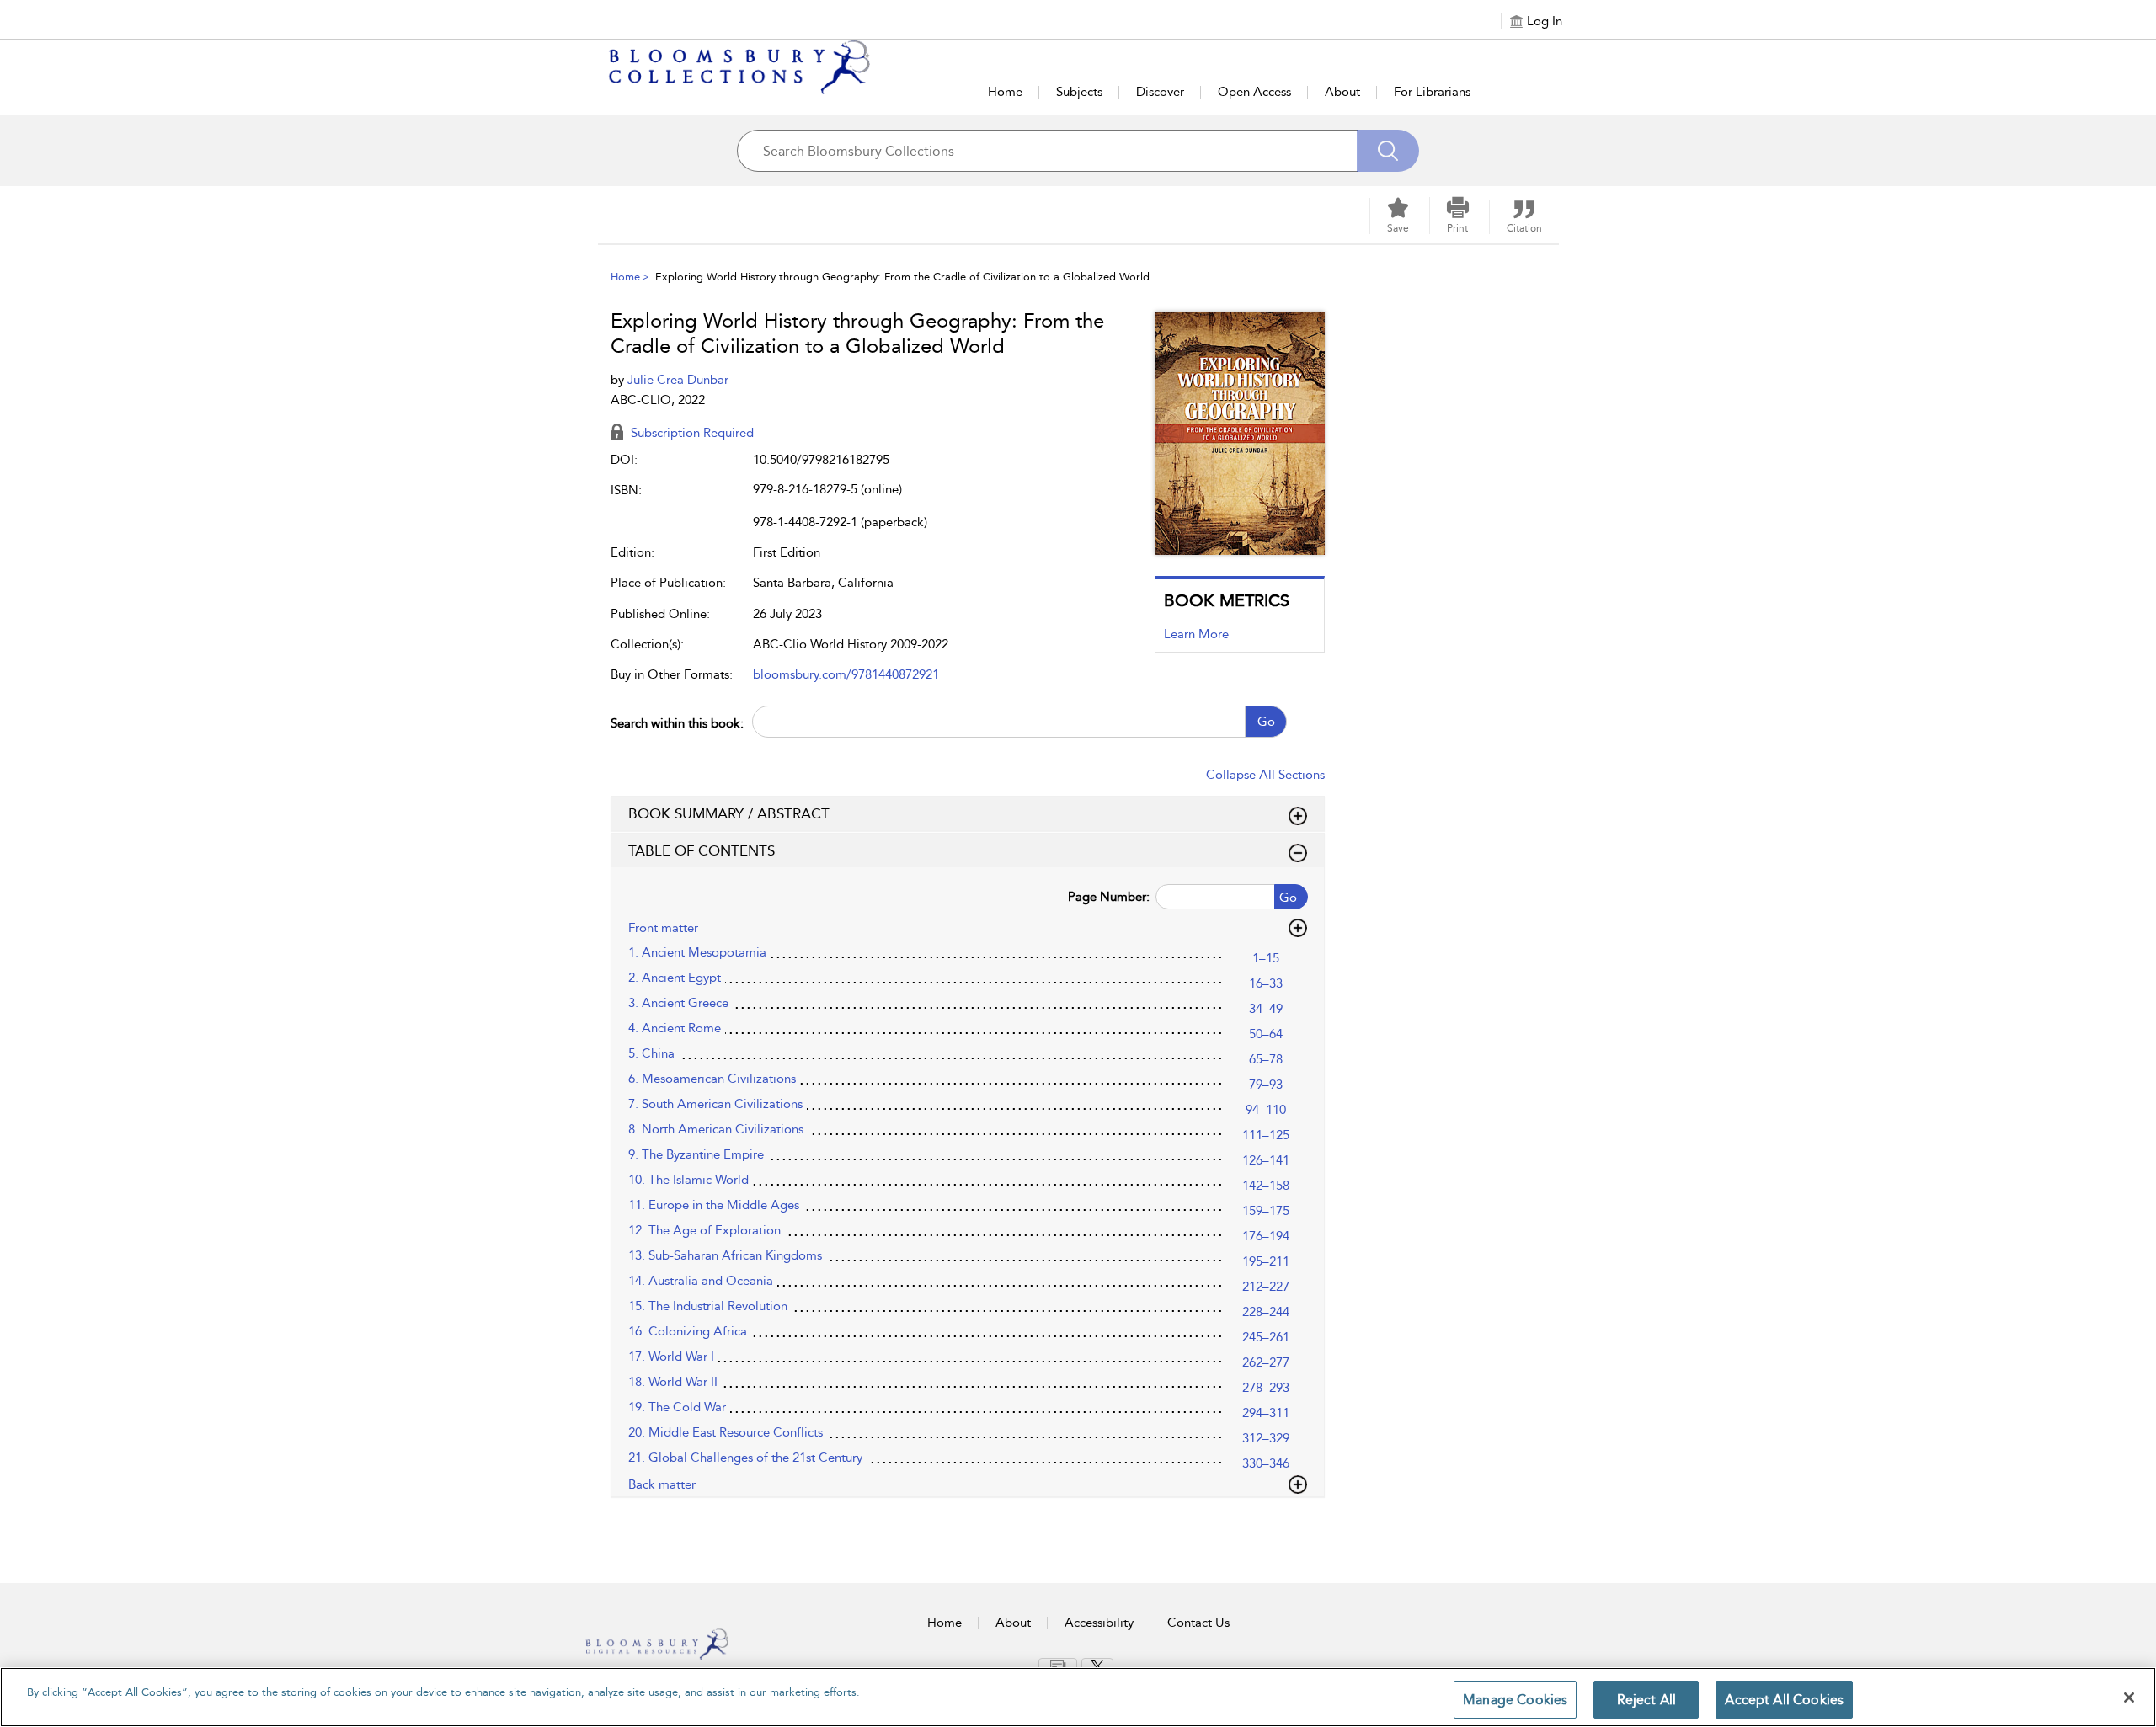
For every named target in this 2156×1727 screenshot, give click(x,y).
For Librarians (1432, 92)
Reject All (1647, 1700)
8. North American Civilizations (716, 1129)
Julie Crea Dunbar (678, 380)
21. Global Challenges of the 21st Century (745, 1458)
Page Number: (1109, 897)
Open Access (1254, 92)
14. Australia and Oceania (701, 1281)
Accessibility (1099, 1623)
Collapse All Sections (1265, 775)
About (1342, 92)
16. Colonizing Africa (688, 1331)
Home (1005, 92)
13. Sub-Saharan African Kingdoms (725, 1255)
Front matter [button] (663, 928)
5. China (651, 1053)
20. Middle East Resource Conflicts (726, 1432)
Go (1266, 722)
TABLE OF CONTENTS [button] (702, 850)
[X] (1097, 1666)
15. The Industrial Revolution (708, 1306)
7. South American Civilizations (715, 1104)
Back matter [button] (662, 1484)
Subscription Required (691, 433)
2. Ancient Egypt (675, 978)
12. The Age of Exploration (704, 1230)
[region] (1078, 1697)
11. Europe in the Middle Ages (714, 1205)
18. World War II (673, 1382)
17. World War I (671, 1357)
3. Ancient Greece (678, 1003)
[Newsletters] (1058, 1666)
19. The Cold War (677, 1407)
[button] (1458, 216)
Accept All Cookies (1784, 1700)
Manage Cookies (1515, 1700)
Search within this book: (677, 723)
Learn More (1196, 634)
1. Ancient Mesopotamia (697, 952)
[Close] (2129, 1698)
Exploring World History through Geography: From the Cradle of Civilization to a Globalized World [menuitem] (902, 277)
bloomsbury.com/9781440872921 (846, 674)
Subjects (1079, 92)
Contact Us (1198, 1623)
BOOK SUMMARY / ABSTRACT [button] (729, 813)
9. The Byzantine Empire (696, 1154)
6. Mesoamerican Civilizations (712, 1079)
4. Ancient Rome (675, 1028)
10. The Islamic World (688, 1180)
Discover (1160, 92)
